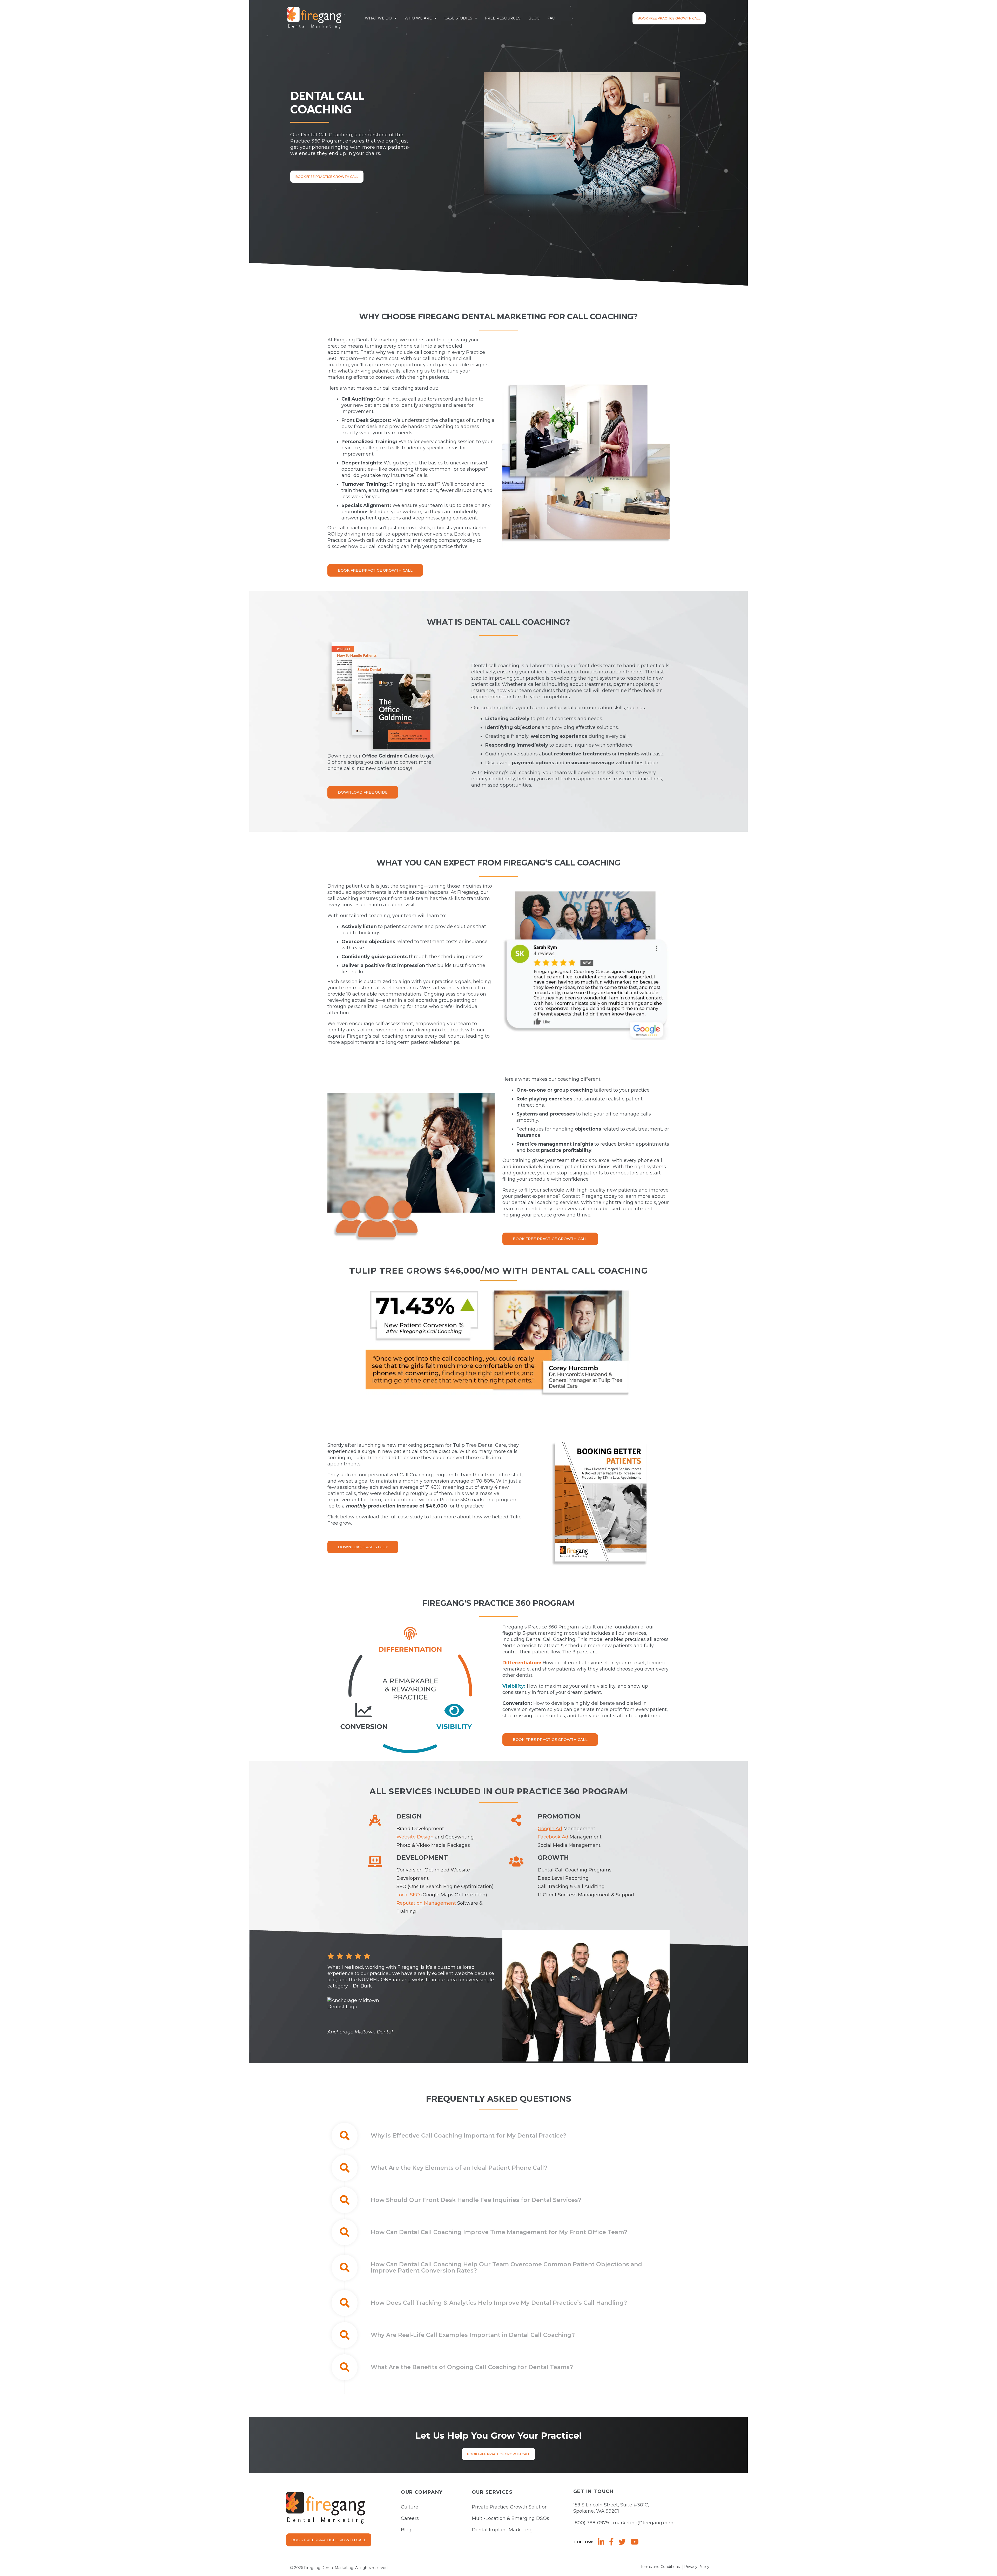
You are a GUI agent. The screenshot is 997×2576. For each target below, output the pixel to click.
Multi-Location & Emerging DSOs (510, 2518)
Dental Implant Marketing (502, 2530)
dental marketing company (429, 540)
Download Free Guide (363, 792)
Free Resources (503, 18)
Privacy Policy (697, 2567)
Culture (410, 2507)
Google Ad (550, 1829)
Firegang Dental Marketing (366, 340)
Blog (534, 18)
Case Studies (458, 18)
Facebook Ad (553, 1837)
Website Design (415, 1837)
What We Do (378, 18)
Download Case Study (363, 1547)
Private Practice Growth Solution (510, 2507)
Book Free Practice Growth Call (669, 18)
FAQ (551, 18)
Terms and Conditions (660, 2567)
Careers (410, 2518)
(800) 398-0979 (591, 2523)
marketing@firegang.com (643, 2523)
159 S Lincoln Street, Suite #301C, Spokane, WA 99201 (611, 2508)
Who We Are (418, 18)
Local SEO (408, 1895)
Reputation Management (426, 1903)
